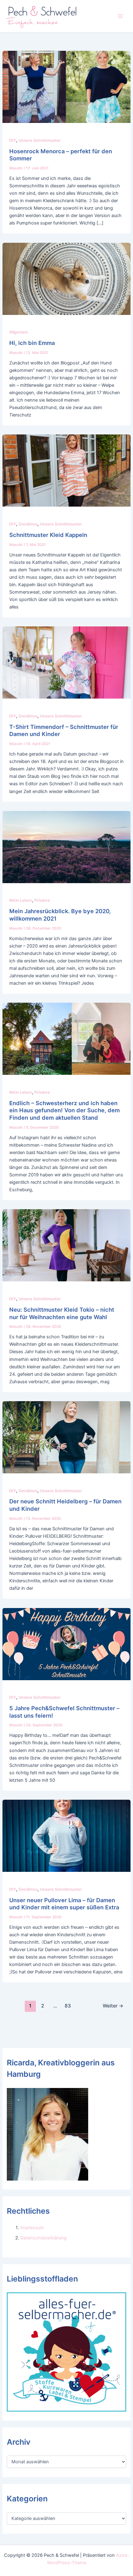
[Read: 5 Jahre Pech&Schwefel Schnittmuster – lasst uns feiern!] (66, 1644)
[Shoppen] (66, 2352)
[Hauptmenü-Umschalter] (120, 16)
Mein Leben (21, 900)
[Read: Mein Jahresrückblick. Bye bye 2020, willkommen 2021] (66, 847)
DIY (13, 140)
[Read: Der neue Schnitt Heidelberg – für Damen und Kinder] (66, 1437)
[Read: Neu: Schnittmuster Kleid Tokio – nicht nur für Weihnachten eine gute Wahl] (66, 1245)
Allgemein (19, 332)
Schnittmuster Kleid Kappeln (48, 535)
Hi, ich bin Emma (32, 343)
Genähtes (28, 524)
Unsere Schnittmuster (40, 140)
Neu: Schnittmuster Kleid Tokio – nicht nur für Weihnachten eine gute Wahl (62, 1313)
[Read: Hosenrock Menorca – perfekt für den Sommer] (66, 87)
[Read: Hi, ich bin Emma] (66, 278)
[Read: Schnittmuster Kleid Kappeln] (66, 470)
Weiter (113, 2006)
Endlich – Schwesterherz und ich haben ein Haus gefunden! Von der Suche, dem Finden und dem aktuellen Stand (64, 1110)
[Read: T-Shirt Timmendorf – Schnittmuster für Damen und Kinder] (66, 662)
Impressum (32, 2228)
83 (68, 2006)
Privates (42, 900)
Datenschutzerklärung (43, 2238)
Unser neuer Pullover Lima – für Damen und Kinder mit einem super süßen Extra (64, 1904)
